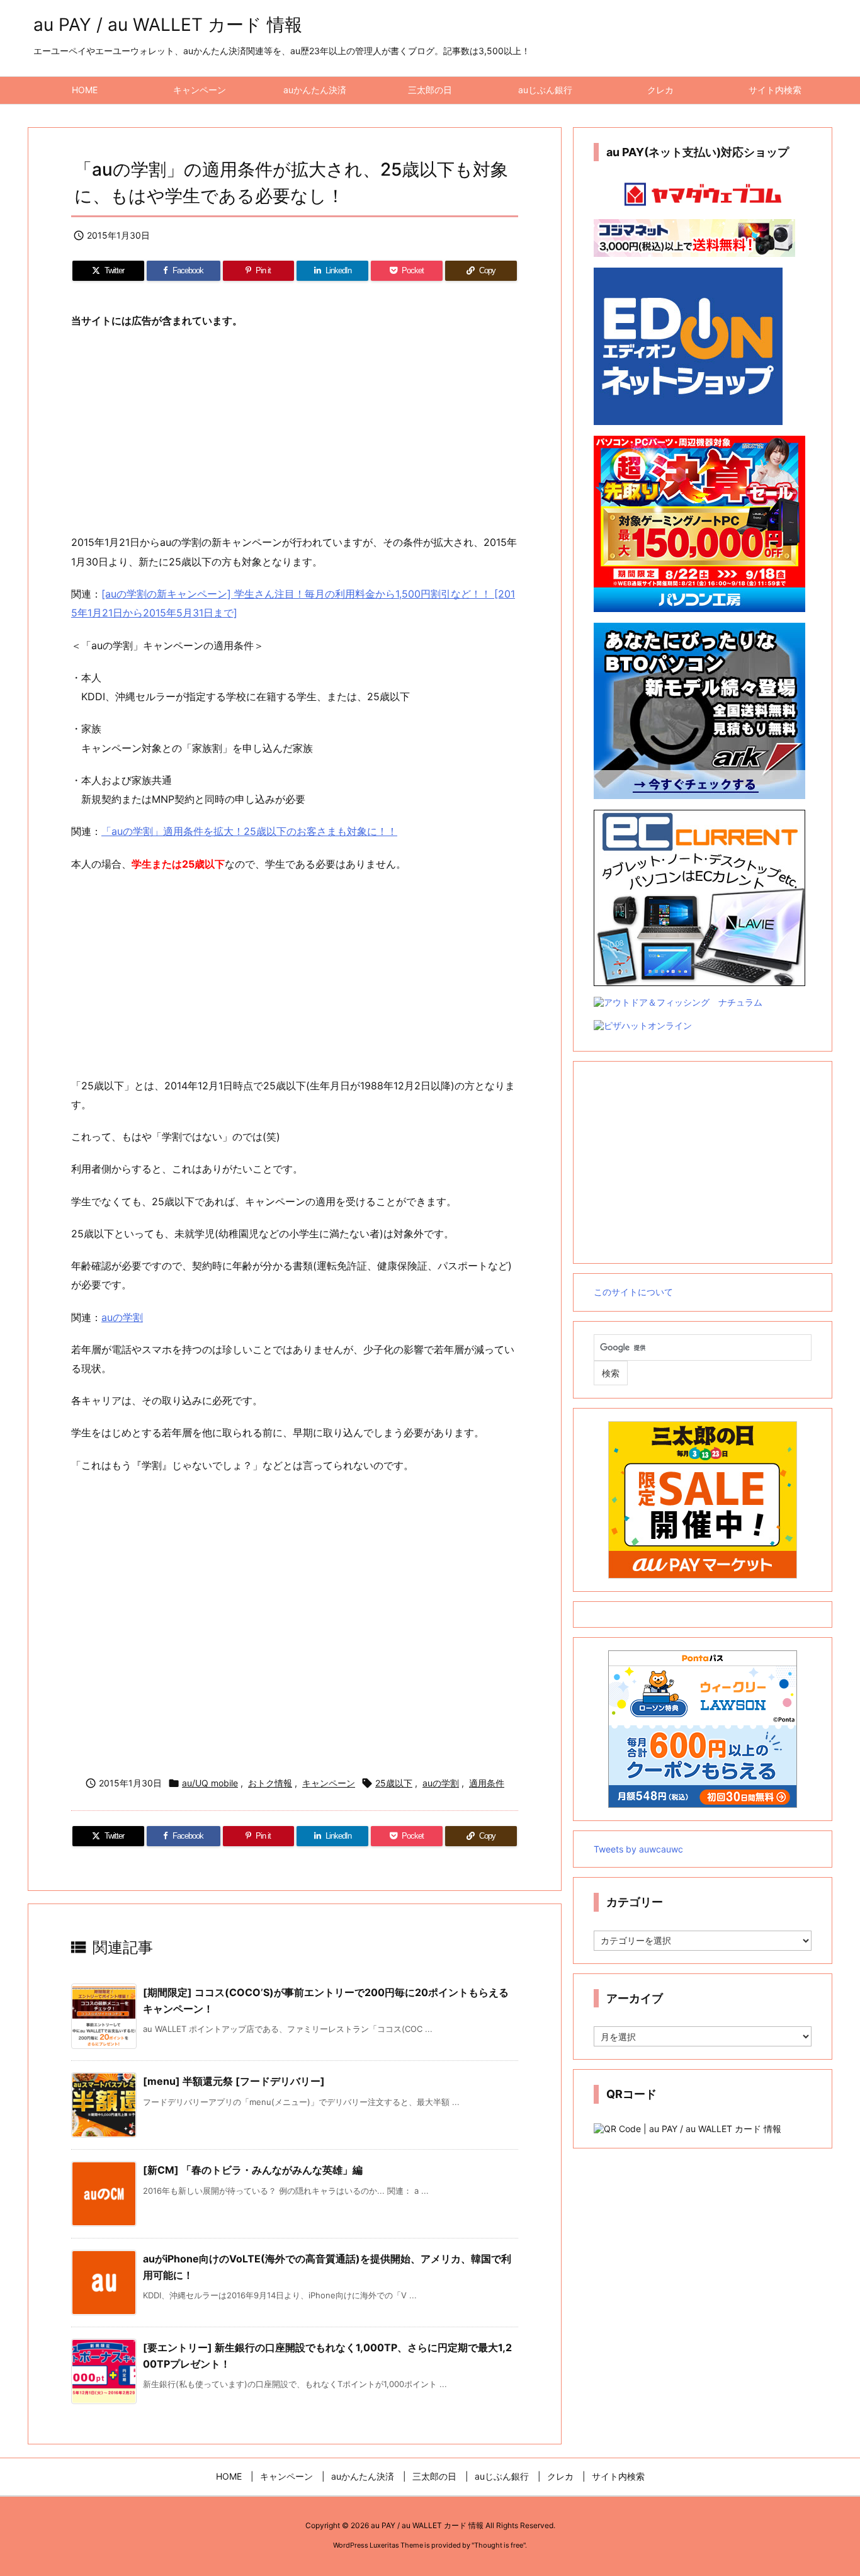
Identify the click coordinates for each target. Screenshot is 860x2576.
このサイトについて (633, 1292)
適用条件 (487, 1783)
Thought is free (499, 2545)
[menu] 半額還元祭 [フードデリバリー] (234, 2081)
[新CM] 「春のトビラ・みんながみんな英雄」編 (253, 2170)
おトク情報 (270, 1783)
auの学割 (122, 1317)
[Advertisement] (295, 432)
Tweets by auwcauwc (638, 1849)
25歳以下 (394, 1783)
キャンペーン (329, 1783)
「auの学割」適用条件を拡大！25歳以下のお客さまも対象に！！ (249, 831)
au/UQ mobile (210, 1783)
